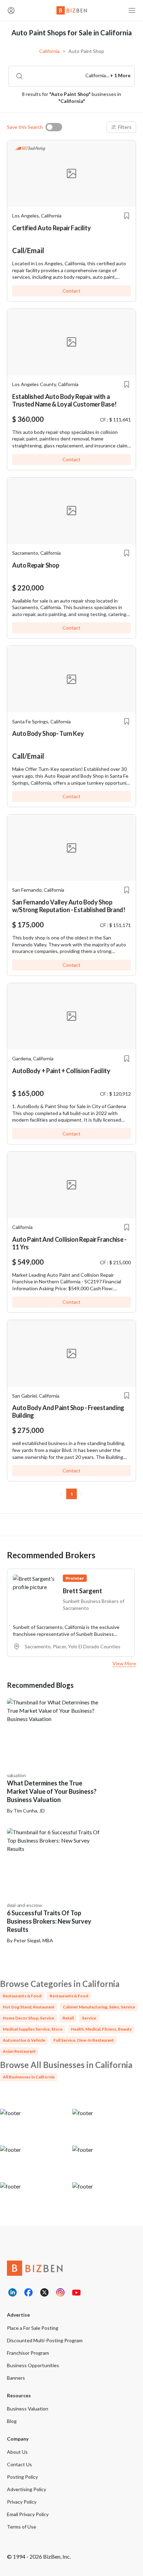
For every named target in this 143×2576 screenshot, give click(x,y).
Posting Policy (22, 2477)
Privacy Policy (22, 2502)
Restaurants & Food (22, 1996)
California (49, 51)
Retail (68, 2018)
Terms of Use (22, 2527)
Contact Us (19, 2464)
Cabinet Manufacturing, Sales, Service (99, 2007)
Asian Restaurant (19, 2051)
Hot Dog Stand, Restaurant (29, 2007)
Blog (12, 2421)
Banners (16, 2378)
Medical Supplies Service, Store (33, 2029)
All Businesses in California (29, 2077)
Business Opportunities (33, 2365)
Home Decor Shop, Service (28, 2018)
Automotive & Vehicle (24, 2040)
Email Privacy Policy (28, 2514)
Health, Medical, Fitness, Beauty (101, 2029)
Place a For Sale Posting (33, 2328)
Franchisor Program (28, 2353)
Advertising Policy (27, 2489)
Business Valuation (28, 2409)
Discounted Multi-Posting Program (45, 2340)
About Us (17, 2452)
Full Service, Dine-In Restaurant (84, 2040)
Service (89, 2018)
